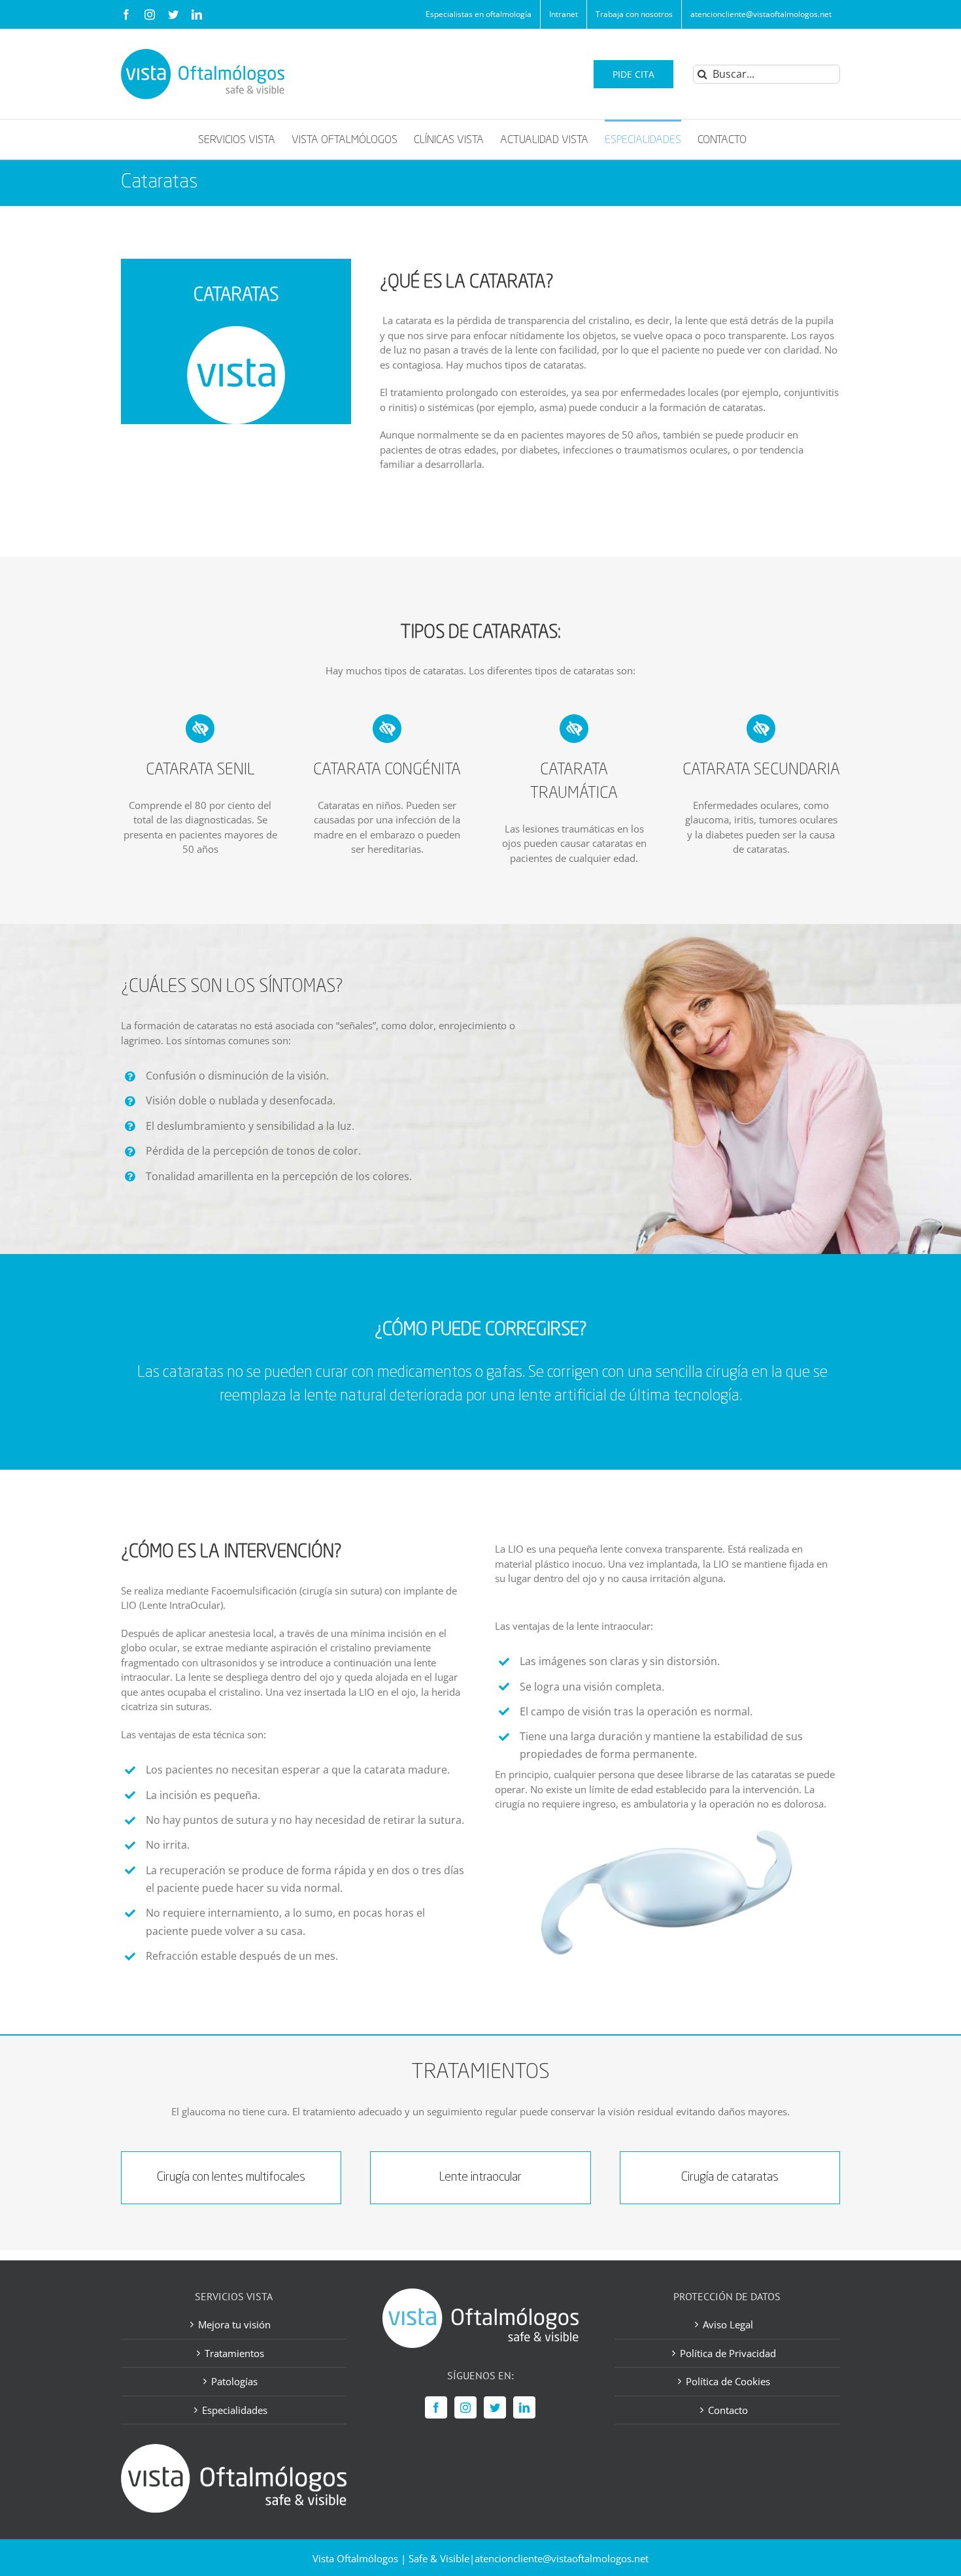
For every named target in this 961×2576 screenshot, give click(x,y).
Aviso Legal (728, 2324)
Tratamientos (234, 2353)
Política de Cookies (728, 2381)
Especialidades (235, 2409)
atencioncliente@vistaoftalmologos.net (562, 2558)
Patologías (234, 2381)
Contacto (728, 2409)
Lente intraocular (480, 2177)
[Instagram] (465, 2407)
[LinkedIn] (524, 2407)
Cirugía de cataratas (730, 2177)
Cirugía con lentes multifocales (231, 2177)
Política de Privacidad (728, 2353)
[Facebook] (436, 2407)
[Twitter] (495, 2407)
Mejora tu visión (234, 2324)
